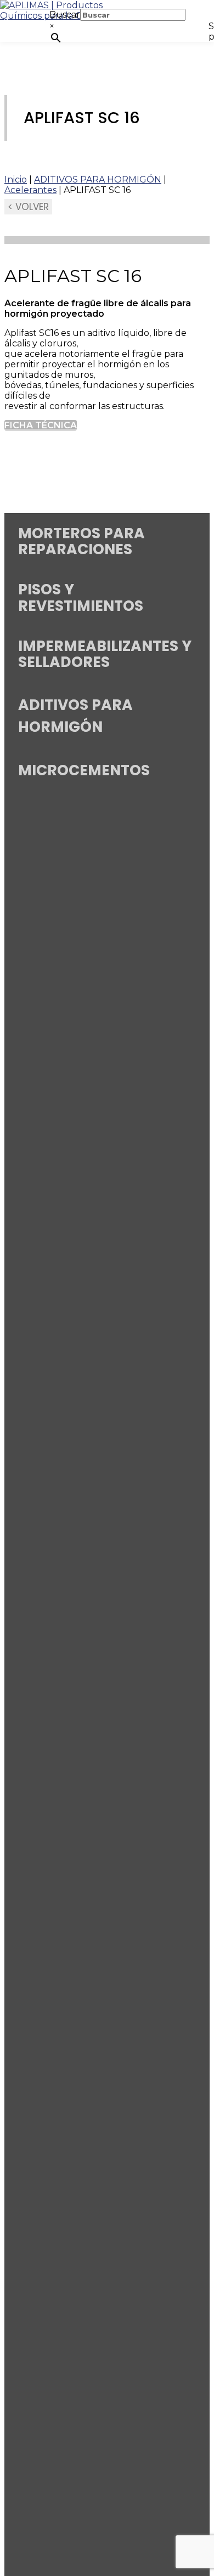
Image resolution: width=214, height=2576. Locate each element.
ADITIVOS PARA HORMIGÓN (98, 180)
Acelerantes (30, 190)
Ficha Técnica (41, 425)
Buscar (65, 15)
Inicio (16, 180)
